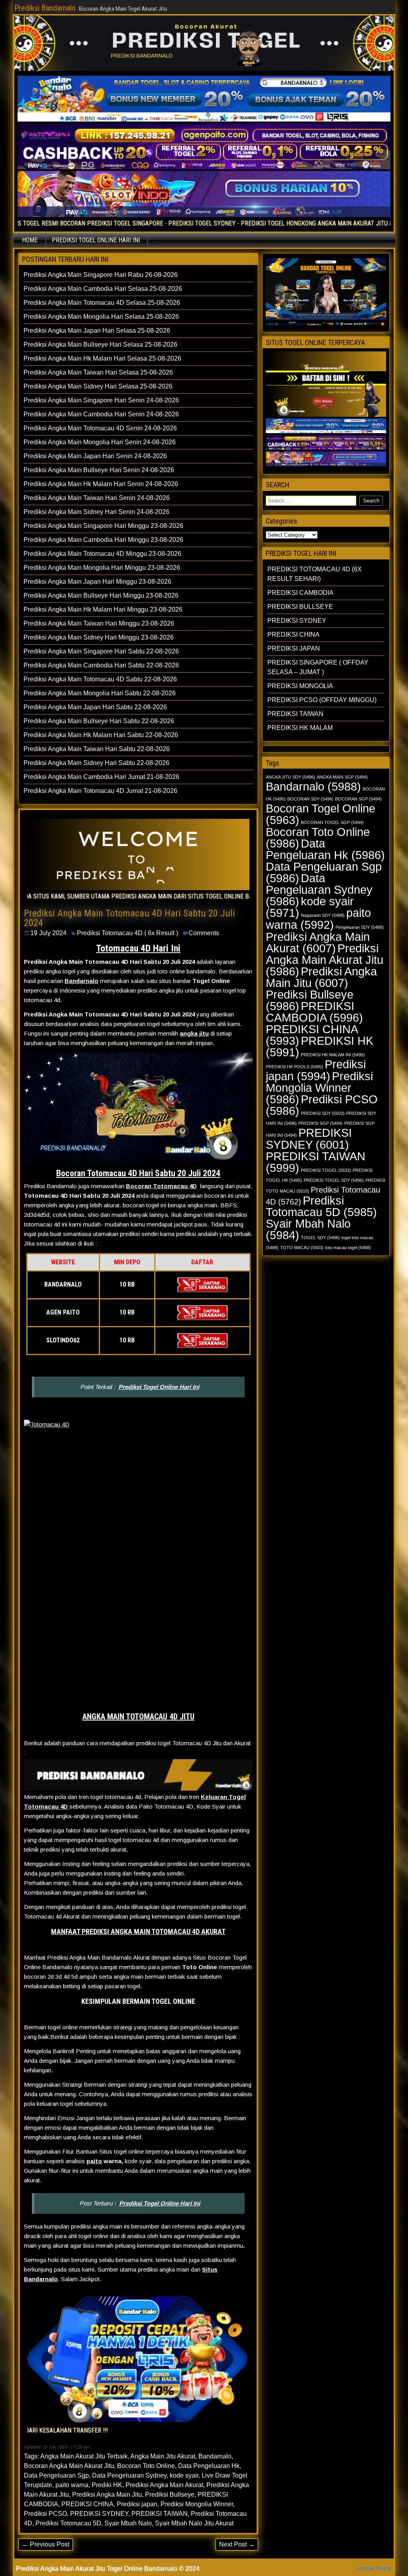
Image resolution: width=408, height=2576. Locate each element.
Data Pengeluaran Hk (209, 2466)
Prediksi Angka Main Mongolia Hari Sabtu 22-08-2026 (100, 693)
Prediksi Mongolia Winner (197, 2504)
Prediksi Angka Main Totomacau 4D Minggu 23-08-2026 (102, 554)
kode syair (184, 2475)
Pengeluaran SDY (360, 927)
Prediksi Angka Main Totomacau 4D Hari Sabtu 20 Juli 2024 (129, 918)
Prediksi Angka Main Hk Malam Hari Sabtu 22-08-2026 (101, 735)
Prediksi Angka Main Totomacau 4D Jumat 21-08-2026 (100, 791)
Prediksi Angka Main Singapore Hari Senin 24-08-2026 (101, 400)
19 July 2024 (48, 933)
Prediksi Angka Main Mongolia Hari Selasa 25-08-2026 (101, 317)
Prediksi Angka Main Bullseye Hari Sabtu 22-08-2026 (99, 721)
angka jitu (194, 1033)
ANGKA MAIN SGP (342, 777)
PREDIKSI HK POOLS (294, 1067)
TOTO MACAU (302, 1248)
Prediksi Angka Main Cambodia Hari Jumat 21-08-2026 (101, 777)
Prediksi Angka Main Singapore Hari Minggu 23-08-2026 (103, 526)
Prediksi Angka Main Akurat (164, 2485)
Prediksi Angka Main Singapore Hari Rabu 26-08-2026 (101, 275)
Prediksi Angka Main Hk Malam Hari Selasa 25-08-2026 (102, 358)
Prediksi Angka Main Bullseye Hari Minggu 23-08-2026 (101, 595)
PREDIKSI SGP (321, 1123)
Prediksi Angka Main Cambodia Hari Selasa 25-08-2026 (103, 289)
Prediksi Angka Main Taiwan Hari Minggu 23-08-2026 (99, 623)
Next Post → (237, 2544)
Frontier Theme (374, 2568)
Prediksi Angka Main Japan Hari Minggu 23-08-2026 (97, 582)
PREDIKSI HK (320, 1046)
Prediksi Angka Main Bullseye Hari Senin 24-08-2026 (99, 470)
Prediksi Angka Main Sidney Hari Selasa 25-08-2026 (98, 386)
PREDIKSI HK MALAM (300, 728)
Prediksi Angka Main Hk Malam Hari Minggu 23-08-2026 (103, 609)
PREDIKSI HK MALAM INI (333, 1055)
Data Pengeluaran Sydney (129, 2475)
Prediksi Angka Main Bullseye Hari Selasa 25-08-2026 (100, 344)
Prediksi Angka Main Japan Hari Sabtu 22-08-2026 (95, 707)
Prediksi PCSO (45, 2514)
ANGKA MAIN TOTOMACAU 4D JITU (138, 1717)
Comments (204, 933)
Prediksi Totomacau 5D (68, 2523)
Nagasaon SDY (323, 915)
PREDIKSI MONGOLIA (300, 686)
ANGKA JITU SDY (290, 777)
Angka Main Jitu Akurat (163, 2456)
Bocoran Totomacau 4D (161, 1186)
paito (94, 2161)
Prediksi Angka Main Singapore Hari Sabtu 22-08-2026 (101, 651)
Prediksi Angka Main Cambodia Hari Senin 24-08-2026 (101, 414)
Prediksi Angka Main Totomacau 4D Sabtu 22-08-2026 (100, 679)
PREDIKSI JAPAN (294, 648)
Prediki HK (107, 2485)
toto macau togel (348, 1248)
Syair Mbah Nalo (128, 2523)
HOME (30, 240)
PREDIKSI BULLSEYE (300, 607)
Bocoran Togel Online (321, 814)
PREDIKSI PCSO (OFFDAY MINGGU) (322, 700)
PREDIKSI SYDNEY (99, 2514)
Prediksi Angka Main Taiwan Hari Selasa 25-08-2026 (98, 372)
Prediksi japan (137, 2504)
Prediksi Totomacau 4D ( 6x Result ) (127, 933)
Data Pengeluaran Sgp (56, 2475)
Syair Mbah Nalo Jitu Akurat (194, 2523)
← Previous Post (46, 2544)
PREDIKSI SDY (323, 1113)
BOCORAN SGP (358, 799)
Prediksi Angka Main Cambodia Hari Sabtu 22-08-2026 (101, 665)
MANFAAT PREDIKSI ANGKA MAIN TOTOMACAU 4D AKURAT (138, 1932)
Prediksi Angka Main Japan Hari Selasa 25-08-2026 (97, 331)
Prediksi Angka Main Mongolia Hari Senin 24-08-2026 (100, 442)
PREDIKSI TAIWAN (160, 2514)
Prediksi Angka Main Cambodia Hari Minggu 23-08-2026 (103, 540)
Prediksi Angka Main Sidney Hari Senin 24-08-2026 (96, 512)
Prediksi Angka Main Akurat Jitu (325, 960)
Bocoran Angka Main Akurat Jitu (69, 2466)
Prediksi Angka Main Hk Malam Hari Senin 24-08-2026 (101, 484)
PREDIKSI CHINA (87, 2504)
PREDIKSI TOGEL (326, 1170)
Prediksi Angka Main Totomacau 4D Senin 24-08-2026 (100, 428)
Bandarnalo (81, 981)
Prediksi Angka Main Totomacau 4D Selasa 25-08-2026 (102, 303)
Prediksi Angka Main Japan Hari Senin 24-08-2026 (95, 456)
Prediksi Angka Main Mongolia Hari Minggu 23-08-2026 (102, 568)
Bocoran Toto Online (146, 2466)
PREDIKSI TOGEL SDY (334, 1180)
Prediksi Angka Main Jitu (107, 2495)
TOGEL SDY (320, 1238)
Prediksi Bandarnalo (45, 8)
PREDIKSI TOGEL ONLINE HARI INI (96, 240)
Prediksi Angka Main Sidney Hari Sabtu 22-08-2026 (96, 763)
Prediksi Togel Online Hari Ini (159, 1387)
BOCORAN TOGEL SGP (332, 822)
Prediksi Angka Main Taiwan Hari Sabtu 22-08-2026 (97, 749)
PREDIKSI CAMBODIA (300, 593)
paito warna (72, 2485)
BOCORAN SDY (310, 799)
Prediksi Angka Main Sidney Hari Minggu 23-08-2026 (99, 637)
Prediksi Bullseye (170, 2495)
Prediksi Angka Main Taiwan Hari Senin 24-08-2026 (97, 498)
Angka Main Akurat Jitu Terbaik (84, 2456)
